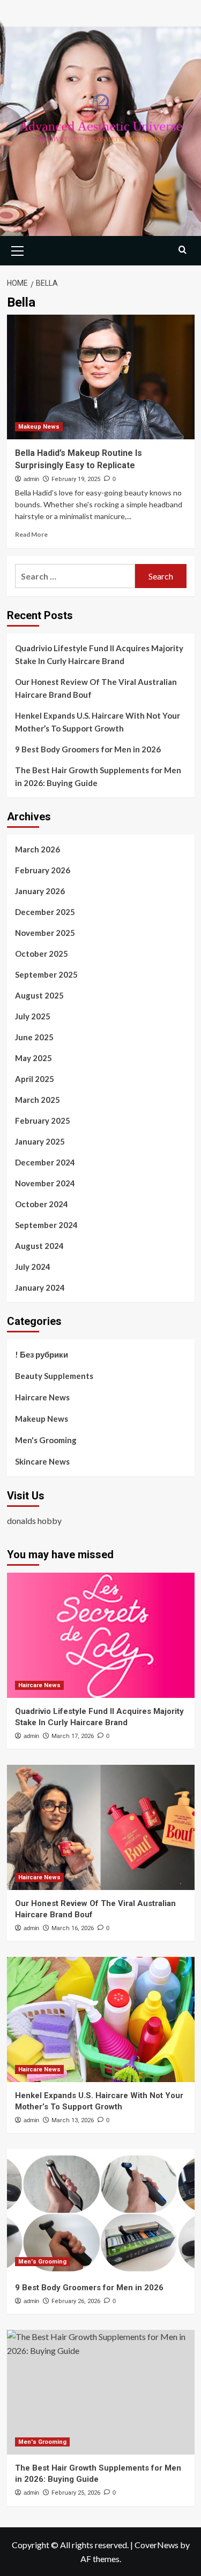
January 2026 (40, 891)
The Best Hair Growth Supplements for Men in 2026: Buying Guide (98, 776)
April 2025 (35, 1079)
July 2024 (33, 1267)
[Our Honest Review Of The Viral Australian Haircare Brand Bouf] (101, 1827)
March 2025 (38, 1100)
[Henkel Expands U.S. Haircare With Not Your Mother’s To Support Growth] (101, 2019)
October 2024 (42, 1204)
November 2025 (45, 933)
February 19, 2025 (76, 479)
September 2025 (46, 974)
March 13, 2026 (73, 2120)
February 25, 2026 (76, 2493)
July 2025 (33, 1016)
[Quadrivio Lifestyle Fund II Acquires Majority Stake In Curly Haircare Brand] (101, 1635)
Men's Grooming (46, 1440)
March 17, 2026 (73, 1736)
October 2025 (42, 954)
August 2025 (39, 995)
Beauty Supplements (54, 1376)
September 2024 (46, 1225)
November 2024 (45, 1183)
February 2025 (43, 1121)
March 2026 (38, 849)
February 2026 (43, 870)
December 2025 (45, 912)
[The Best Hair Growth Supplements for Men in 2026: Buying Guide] (101, 2392)
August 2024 (39, 1246)
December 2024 (45, 1162)
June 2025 (34, 1037)
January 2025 (40, 1141)
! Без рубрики (42, 1354)
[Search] (183, 250)
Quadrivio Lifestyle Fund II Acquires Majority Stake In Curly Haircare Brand (99, 654)
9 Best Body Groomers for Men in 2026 (88, 749)
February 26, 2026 (76, 2301)
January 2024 (40, 1287)
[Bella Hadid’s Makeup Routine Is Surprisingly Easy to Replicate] (101, 377)
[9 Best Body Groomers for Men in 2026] (101, 2211)
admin (31, 479)
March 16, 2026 (73, 1928)
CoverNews (157, 2545)
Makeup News (39, 427)
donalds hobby (34, 1521)
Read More (31, 534)
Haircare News (42, 1397)
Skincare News (42, 1461)
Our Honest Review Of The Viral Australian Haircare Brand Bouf (96, 688)
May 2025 (33, 1058)
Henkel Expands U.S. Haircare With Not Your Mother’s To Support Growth (98, 722)
